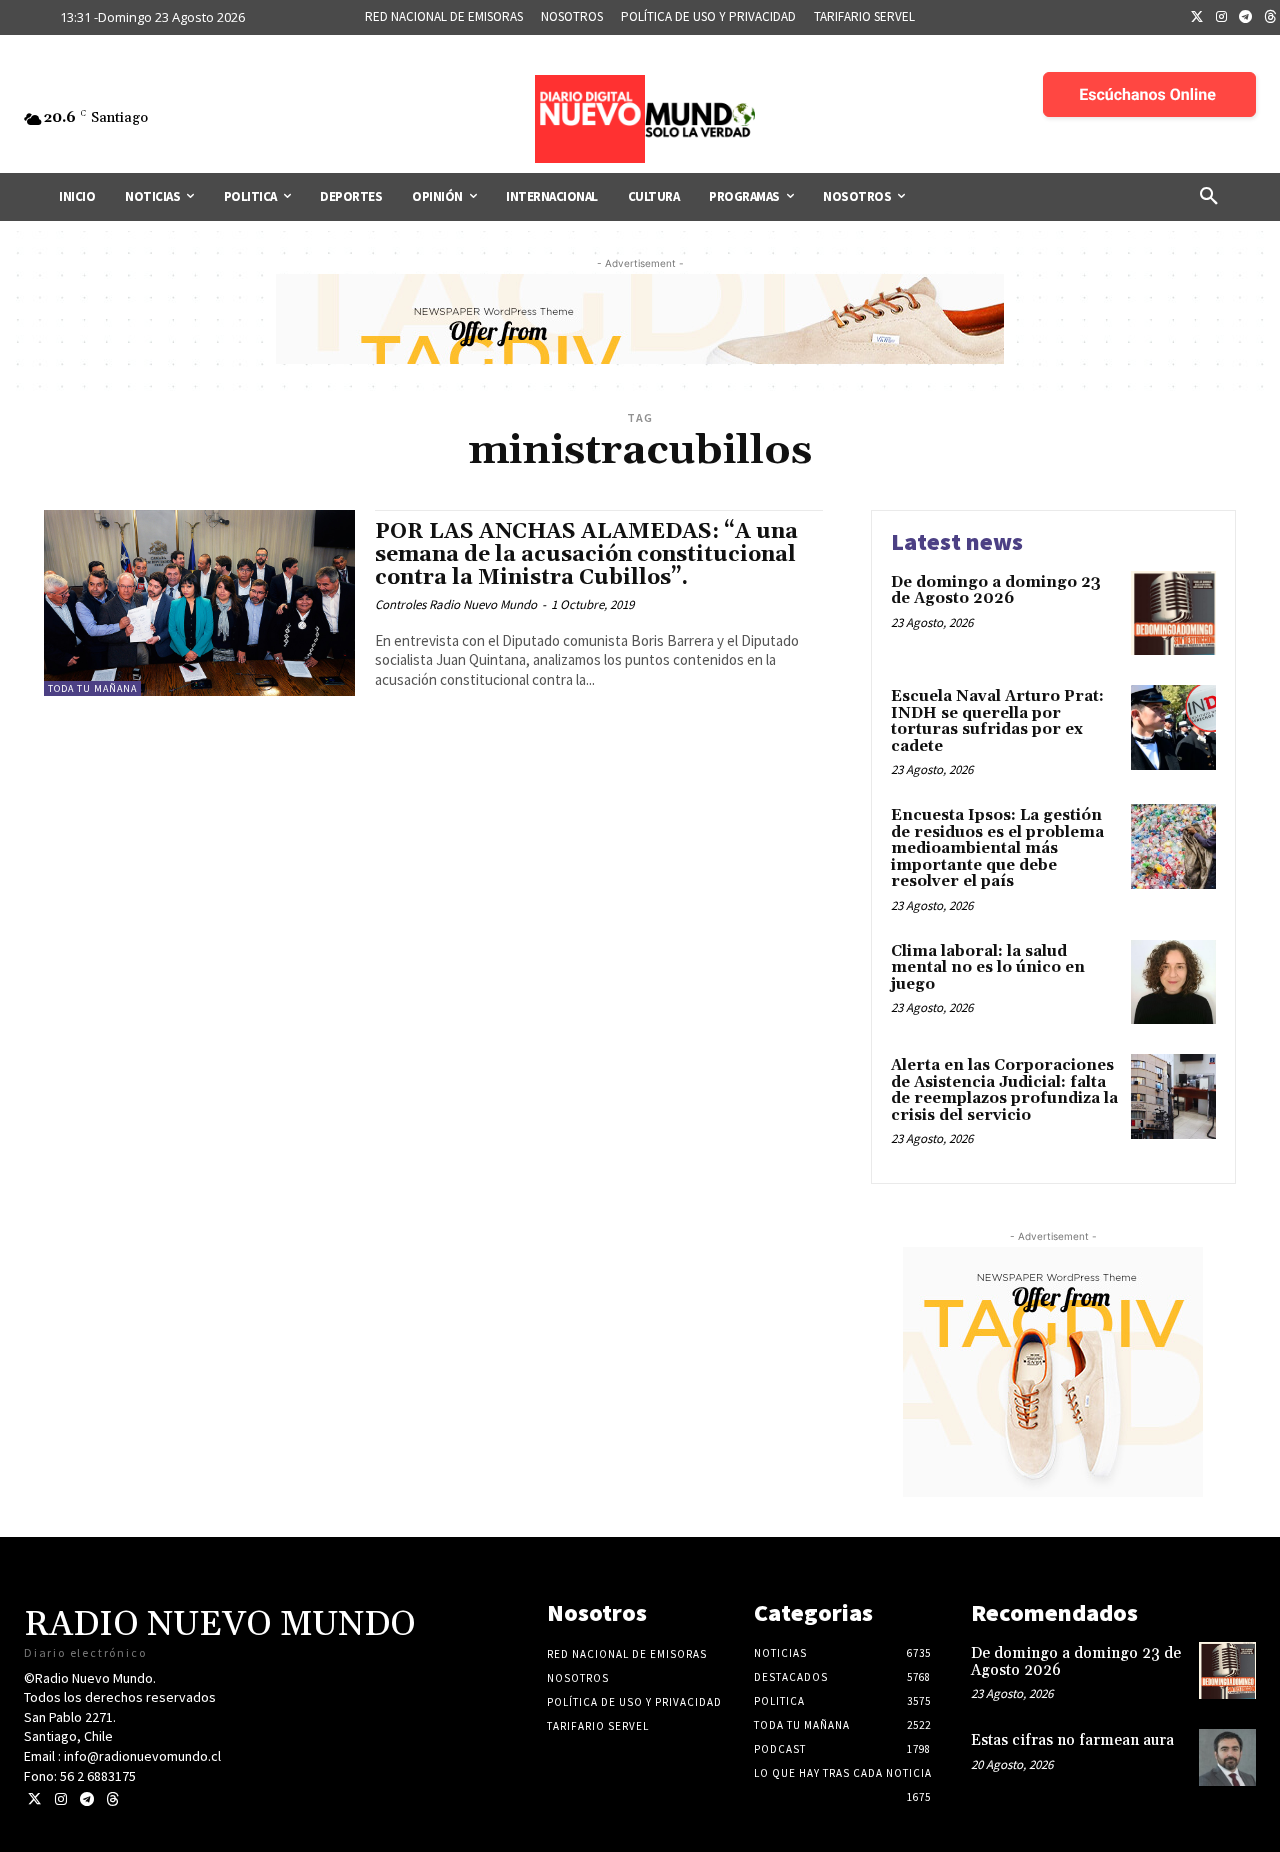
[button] (1209, 197)
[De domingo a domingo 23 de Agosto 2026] (1173, 613)
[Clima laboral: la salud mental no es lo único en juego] (1173, 982)
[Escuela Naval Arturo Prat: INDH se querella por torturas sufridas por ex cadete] (1173, 727)
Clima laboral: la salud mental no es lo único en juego (988, 968)
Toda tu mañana (92, 688)
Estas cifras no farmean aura (1072, 1740)
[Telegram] (1246, 18)
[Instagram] (1222, 18)
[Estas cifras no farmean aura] (1227, 1757)
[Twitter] (1197, 18)
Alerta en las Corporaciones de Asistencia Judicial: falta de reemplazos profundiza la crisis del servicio (1004, 1090)
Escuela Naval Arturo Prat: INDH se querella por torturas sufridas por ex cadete (997, 721)
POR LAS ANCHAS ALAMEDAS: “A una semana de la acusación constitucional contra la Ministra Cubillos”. (586, 555)
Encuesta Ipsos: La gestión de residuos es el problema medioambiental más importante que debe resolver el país (997, 848)
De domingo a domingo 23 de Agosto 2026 (996, 591)
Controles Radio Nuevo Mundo (456, 604)
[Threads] (112, 1799)
